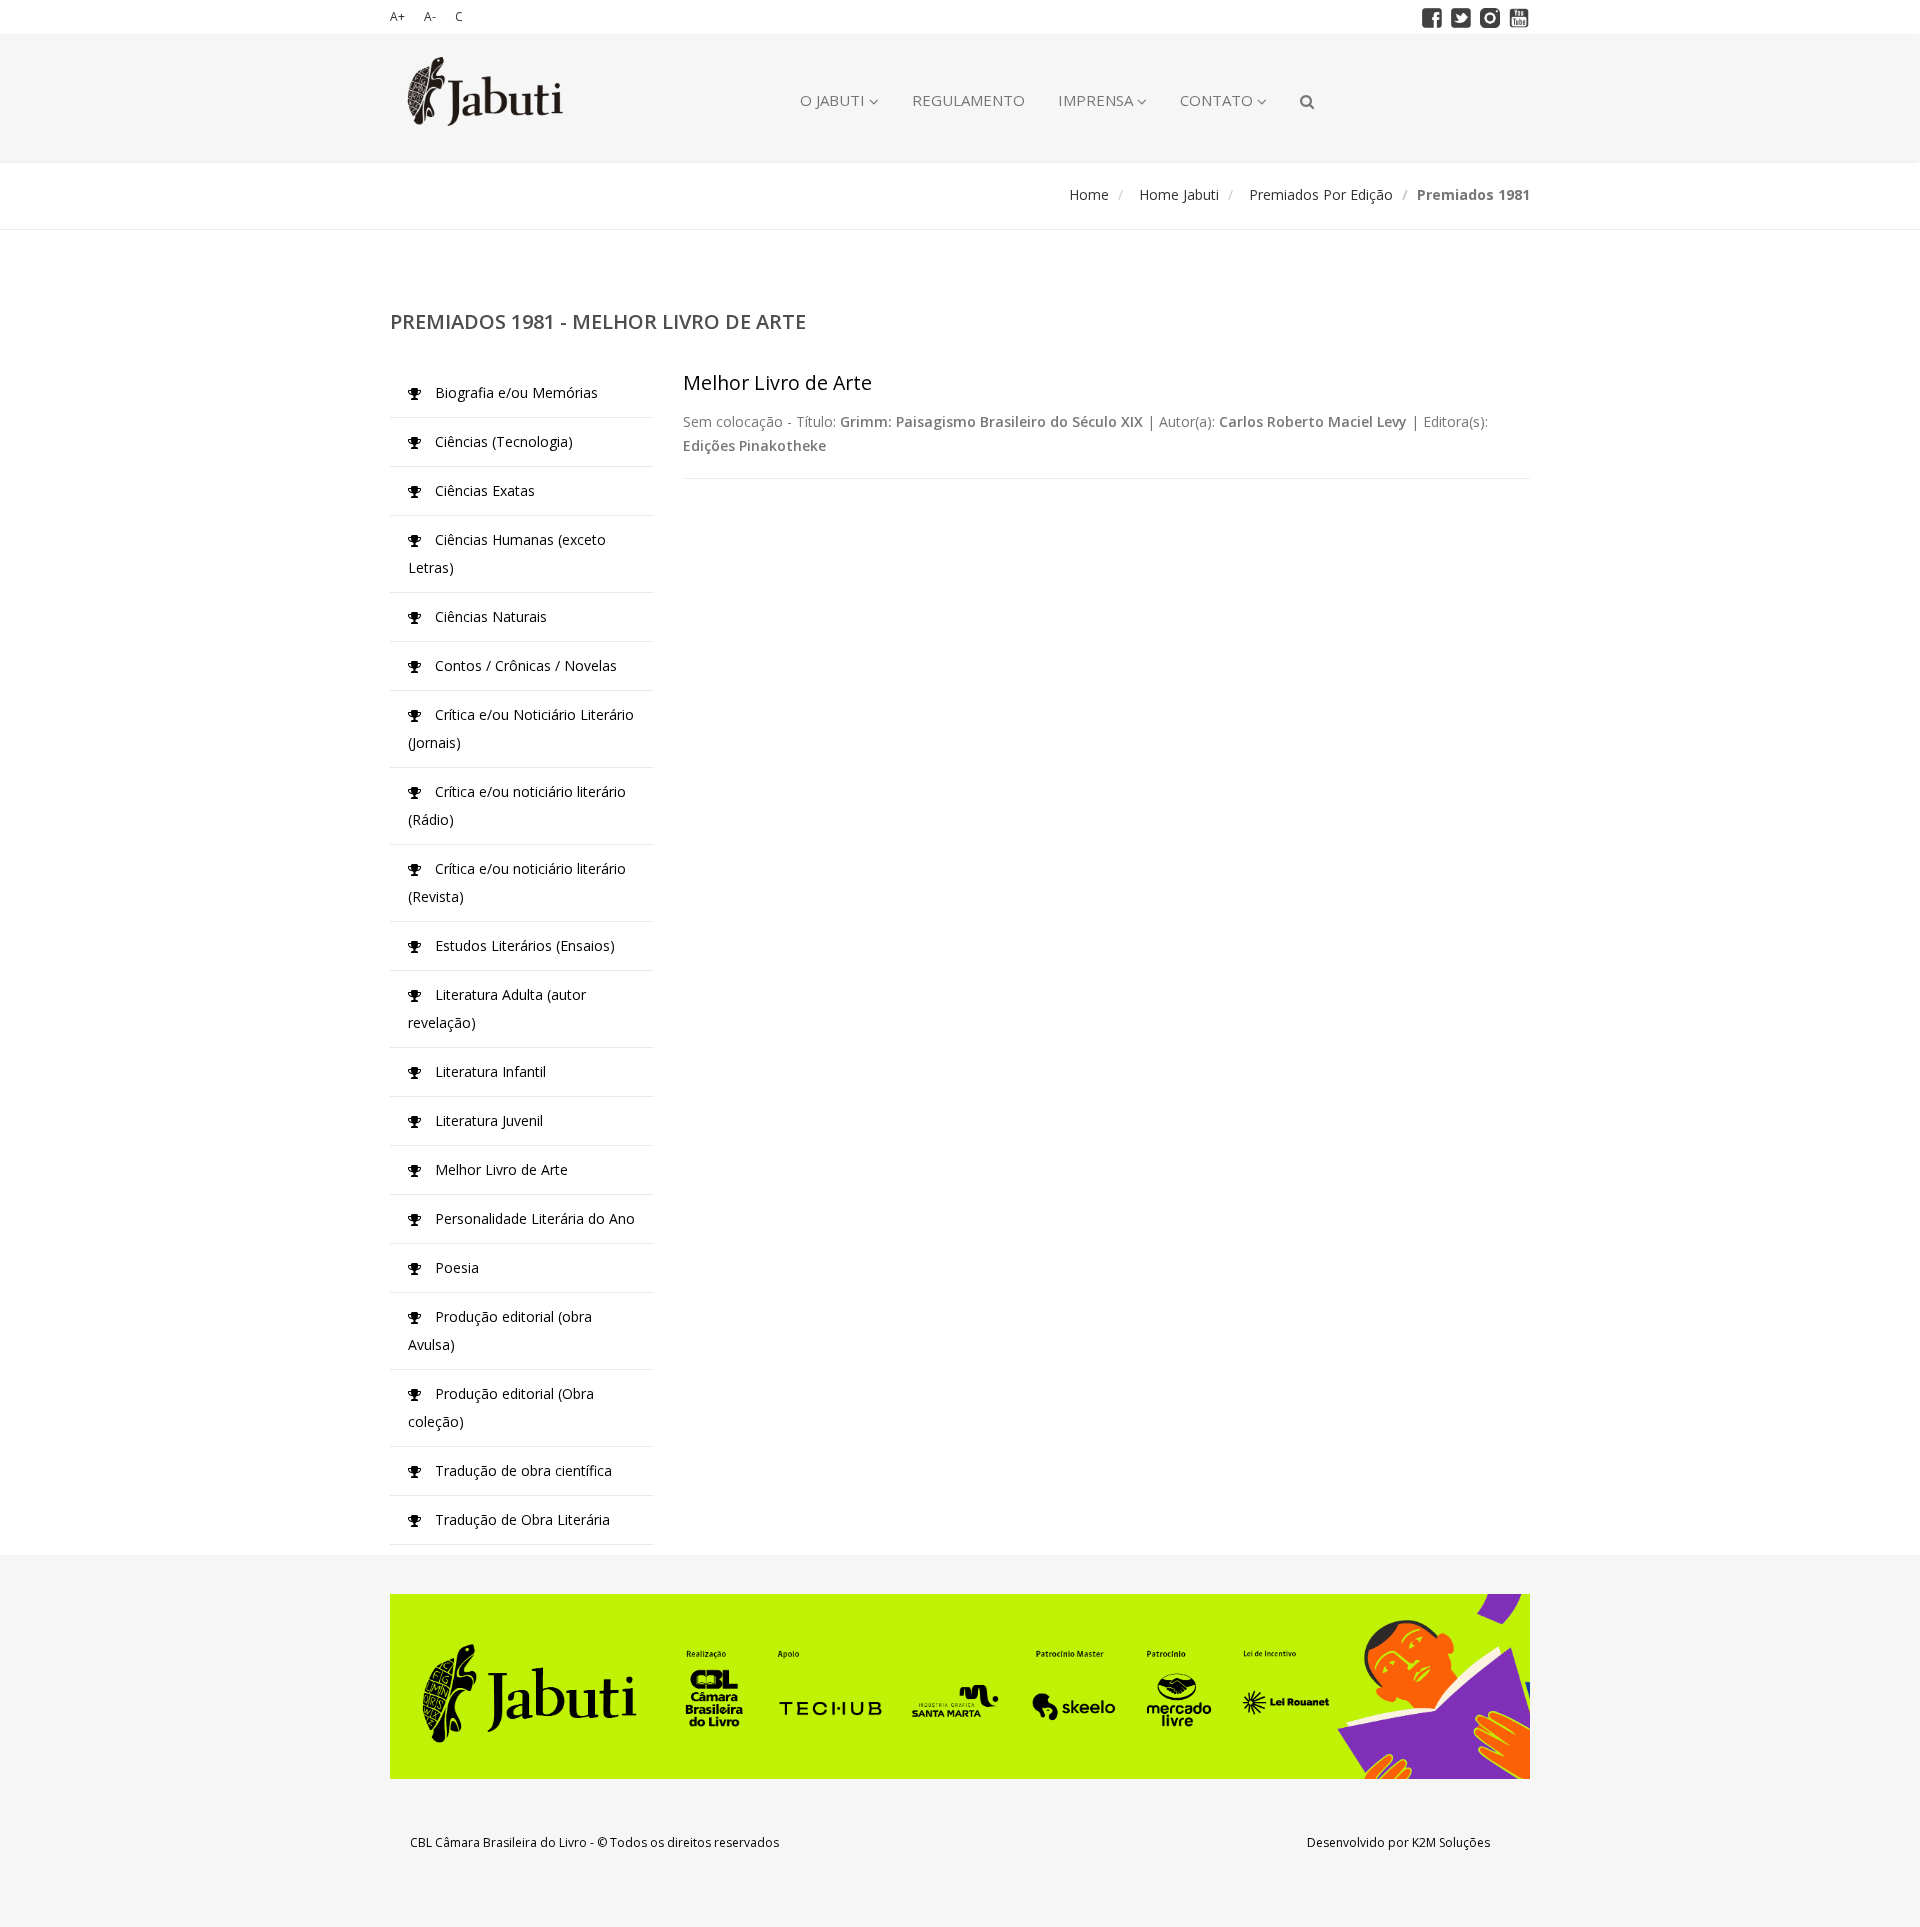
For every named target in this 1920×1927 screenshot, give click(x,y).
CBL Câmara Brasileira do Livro (498, 1842)
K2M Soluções (1451, 1842)
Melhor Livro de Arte (499, 1169)
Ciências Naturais (489, 616)
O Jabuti (834, 100)
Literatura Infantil (488, 1071)
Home (1089, 194)
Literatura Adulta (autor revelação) (497, 1008)
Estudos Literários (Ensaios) (523, 945)
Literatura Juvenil (487, 1120)
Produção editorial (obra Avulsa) (500, 1330)
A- (430, 16)
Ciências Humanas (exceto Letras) (507, 553)
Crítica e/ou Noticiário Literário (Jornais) (521, 728)
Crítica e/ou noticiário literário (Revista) (517, 882)
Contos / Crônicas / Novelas (524, 665)
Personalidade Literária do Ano (533, 1218)
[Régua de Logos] (960, 1686)
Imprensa (1097, 100)
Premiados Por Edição (1321, 194)
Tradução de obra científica (521, 1470)
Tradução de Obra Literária (520, 1519)
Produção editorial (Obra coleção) (501, 1407)
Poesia (455, 1267)
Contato (1218, 100)
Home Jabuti (1179, 194)
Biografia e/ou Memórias (514, 392)
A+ (397, 16)
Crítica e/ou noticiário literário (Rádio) (517, 805)
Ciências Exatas (483, 490)
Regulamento (968, 100)
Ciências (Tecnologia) (502, 441)
